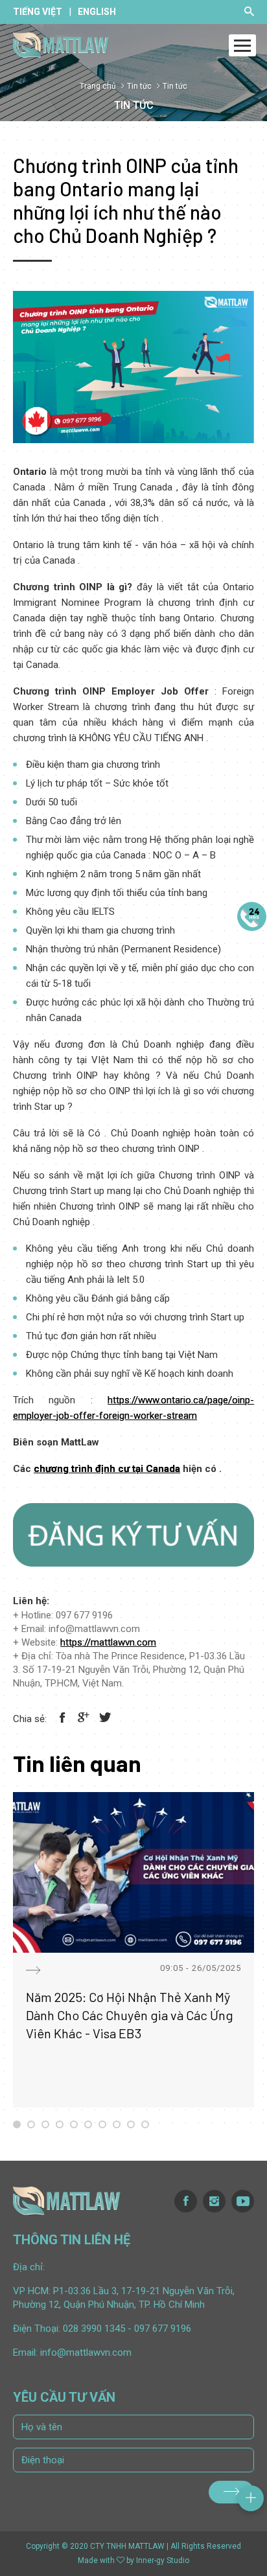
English (97, 12)
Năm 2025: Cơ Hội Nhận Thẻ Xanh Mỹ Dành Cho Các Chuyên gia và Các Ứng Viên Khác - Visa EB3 (130, 2015)
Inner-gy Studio (163, 2560)
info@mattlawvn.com (86, 2352)
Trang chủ (98, 86)
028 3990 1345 (94, 2329)
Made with (96, 2560)
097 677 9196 (163, 2329)
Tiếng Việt (38, 12)
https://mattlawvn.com (108, 1642)
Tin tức (139, 86)
